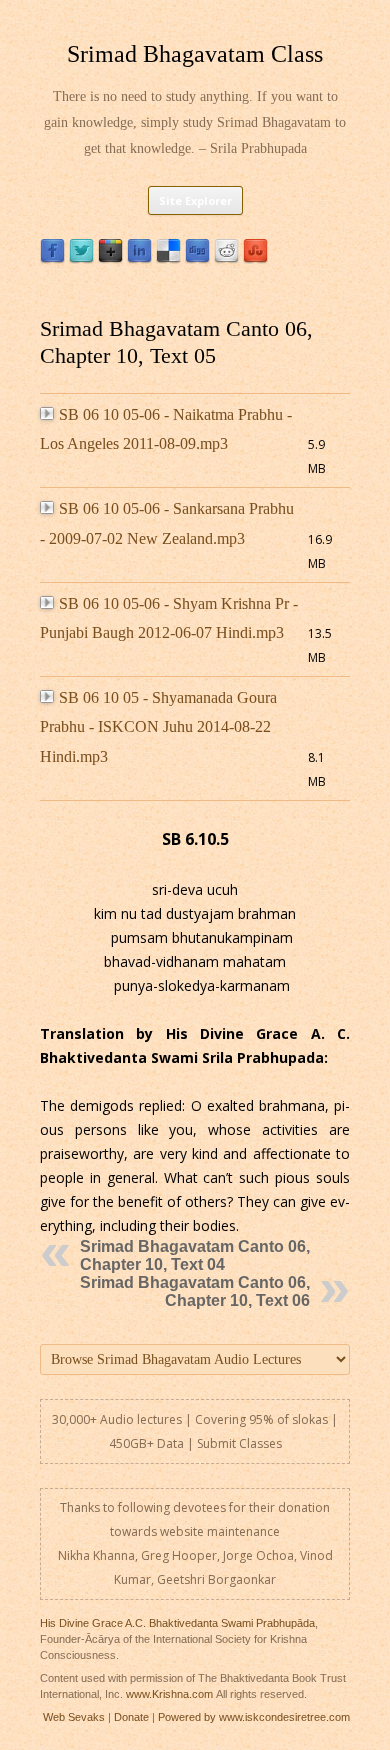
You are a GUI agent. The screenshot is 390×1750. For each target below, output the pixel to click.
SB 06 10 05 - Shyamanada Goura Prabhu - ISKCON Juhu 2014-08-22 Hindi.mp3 (158, 727)
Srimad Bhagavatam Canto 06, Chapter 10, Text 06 (195, 1291)
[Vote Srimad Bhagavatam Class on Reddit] (226, 258)
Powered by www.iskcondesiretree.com (254, 1717)
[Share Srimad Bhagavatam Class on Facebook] (52, 258)
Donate (131, 1717)
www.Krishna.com (169, 1694)
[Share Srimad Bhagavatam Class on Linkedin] (139, 258)
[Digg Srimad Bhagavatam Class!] (197, 258)
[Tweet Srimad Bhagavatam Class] (81, 258)
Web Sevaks (74, 1717)
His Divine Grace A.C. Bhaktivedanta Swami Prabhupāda (177, 1623)
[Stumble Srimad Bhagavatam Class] (255, 258)
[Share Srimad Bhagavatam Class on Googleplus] (110, 258)
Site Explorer (195, 200)
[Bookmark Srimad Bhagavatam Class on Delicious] (168, 258)
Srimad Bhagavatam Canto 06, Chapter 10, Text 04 (195, 1255)
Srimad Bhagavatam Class (195, 54)
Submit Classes (239, 1443)
